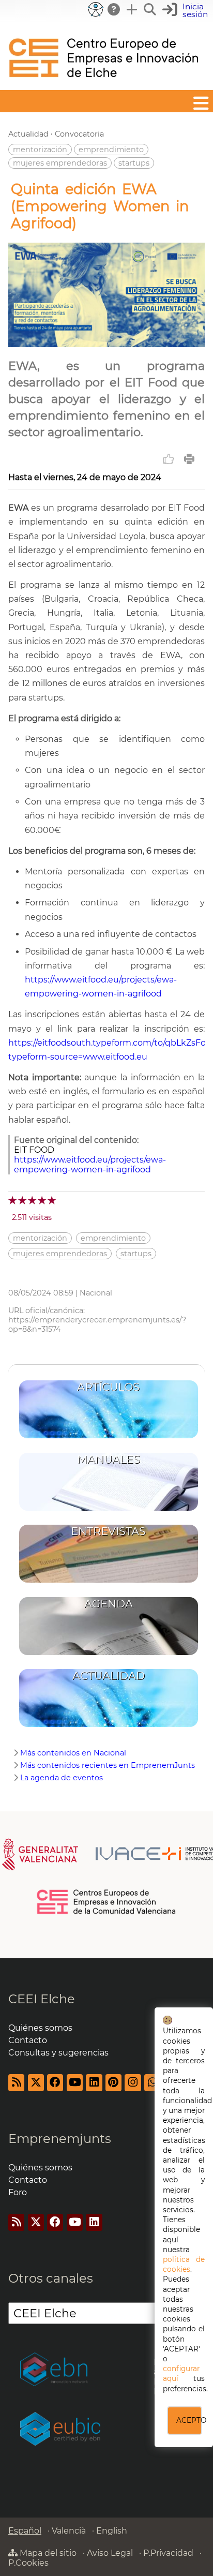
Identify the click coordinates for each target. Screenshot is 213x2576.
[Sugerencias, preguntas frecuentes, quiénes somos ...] (114, 9)
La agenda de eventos (62, 1778)
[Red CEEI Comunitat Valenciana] (107, 1912)
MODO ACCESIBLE (96, 9)
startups (134, 163)
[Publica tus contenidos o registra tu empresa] (132, 9)
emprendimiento (111, 150)
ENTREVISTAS (108, 1531)
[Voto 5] (52, 1200)
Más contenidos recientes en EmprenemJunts (108, 1765)
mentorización (40, 150)
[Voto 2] (23, 1200)
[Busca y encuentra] (150, 9)
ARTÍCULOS (108, 1387)
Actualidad (28, 134)
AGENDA (109, 1604)
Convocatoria (79, 134)
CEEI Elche (42, 1999)
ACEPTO (189, 2420)
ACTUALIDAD (109, 1676)
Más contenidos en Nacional (73, 1753)
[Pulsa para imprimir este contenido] (189, 459)
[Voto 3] (33, 1200)
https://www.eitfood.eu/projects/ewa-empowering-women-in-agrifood (90, 1165)
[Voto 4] (43, 1200)
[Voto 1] (13, 1200)
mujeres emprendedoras (60, 163)
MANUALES (109, 1459)
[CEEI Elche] (103, 85)
